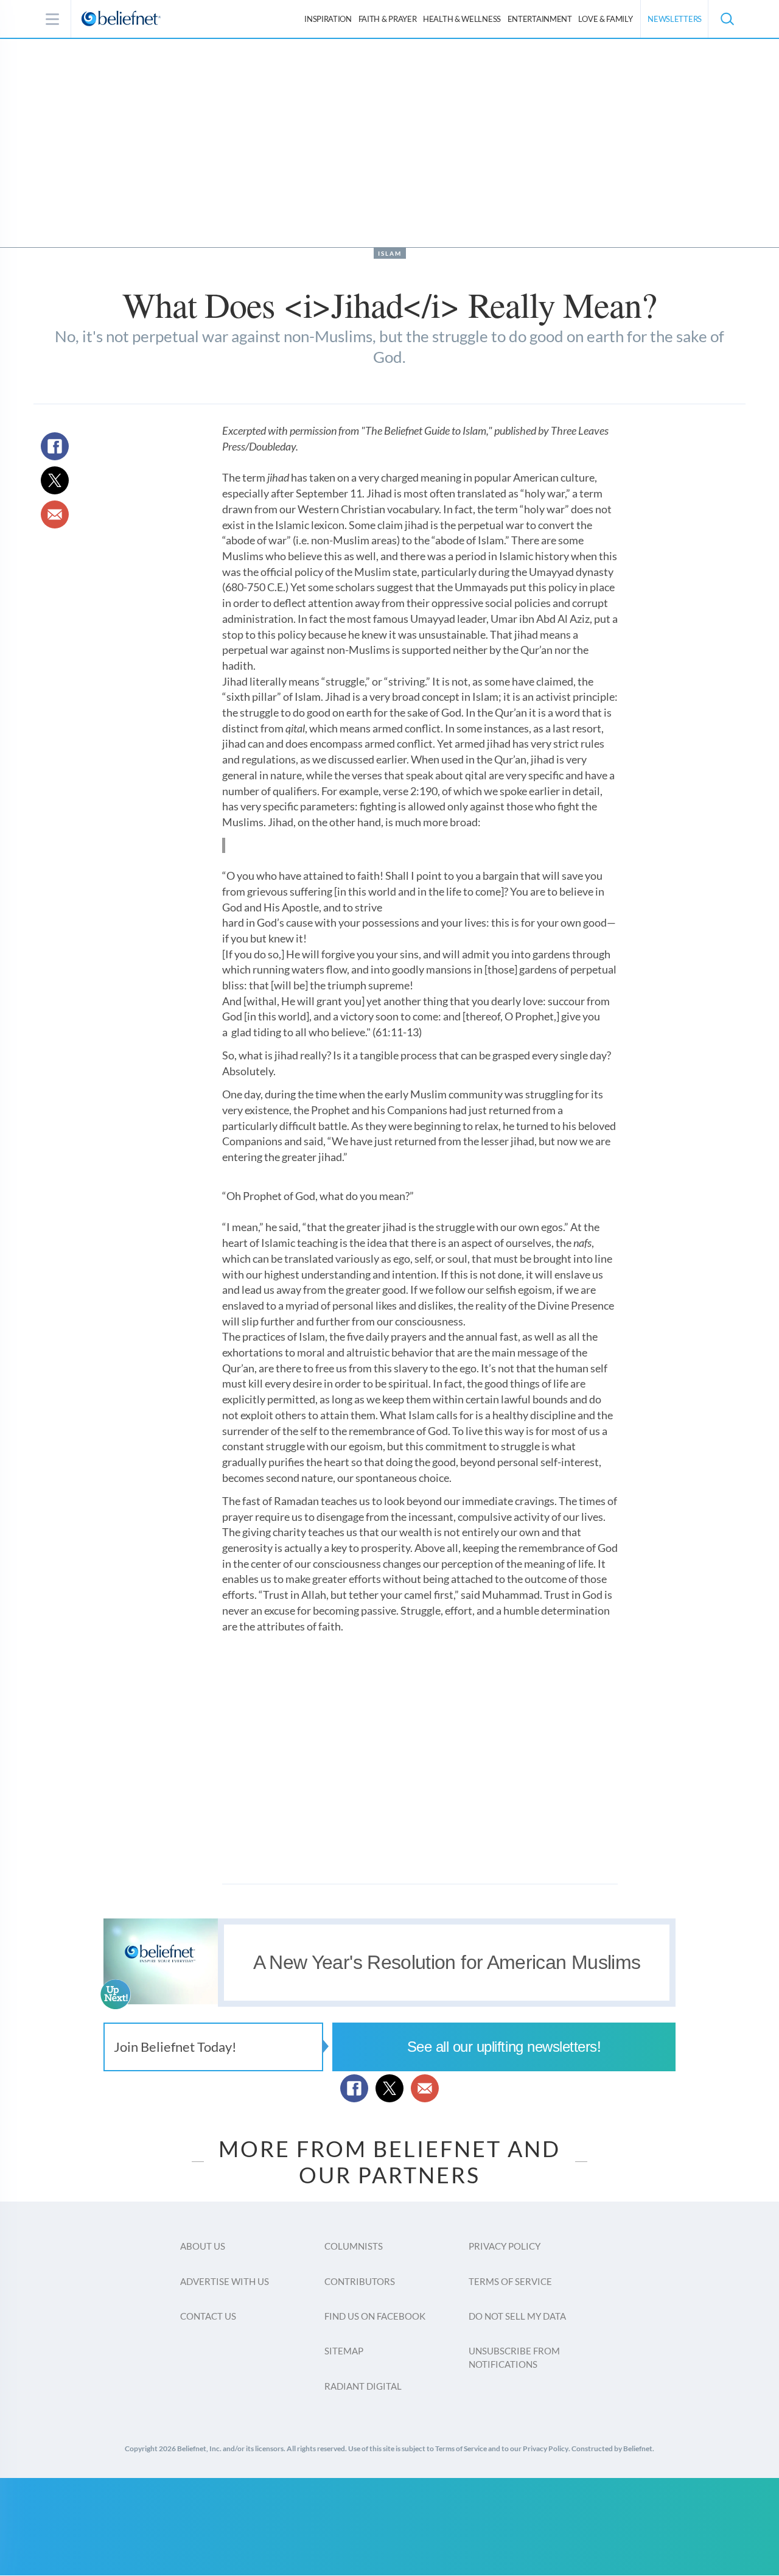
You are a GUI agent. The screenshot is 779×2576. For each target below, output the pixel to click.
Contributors (360, 2281)
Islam (390, 253)
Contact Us (208, 2316)
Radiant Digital (363, 2386)
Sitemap (344, 2351)
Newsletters (675, 19)
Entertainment (540, 19)
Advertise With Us (225, 2281)
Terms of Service (510, 2281)
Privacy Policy (505, 2246)
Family (605, 19)
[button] (727, 19)
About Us (203, 2246)
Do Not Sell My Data (517, 2316)
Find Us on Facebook (375, 2316)
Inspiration (328, 19)
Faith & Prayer (388, 19)
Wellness (462, 19)
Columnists (354, 2246)
